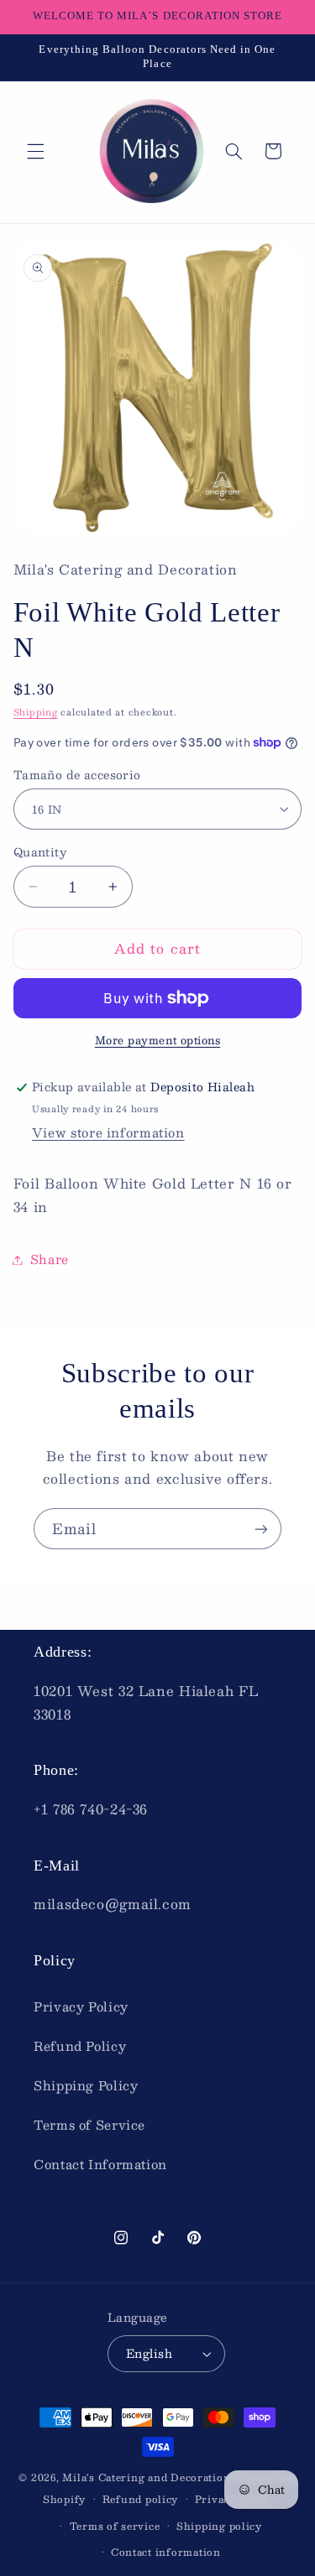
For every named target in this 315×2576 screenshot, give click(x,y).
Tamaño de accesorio (77, 775)
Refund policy (141, 2499)
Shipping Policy (86, 2085)
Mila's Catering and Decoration (146, 2477)
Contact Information (100, 2164)
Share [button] (50, 1259)
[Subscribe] (261, 1529)
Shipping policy (219, 2526)
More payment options (158, 1041)
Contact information (166, 2552)
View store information (108, 1132)
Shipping (36, 712)
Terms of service (115, 2526)
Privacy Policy (81, 2006)
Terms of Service (89, 2125)
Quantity (40, 852)
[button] (35, 151)
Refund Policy (80, 2046)
